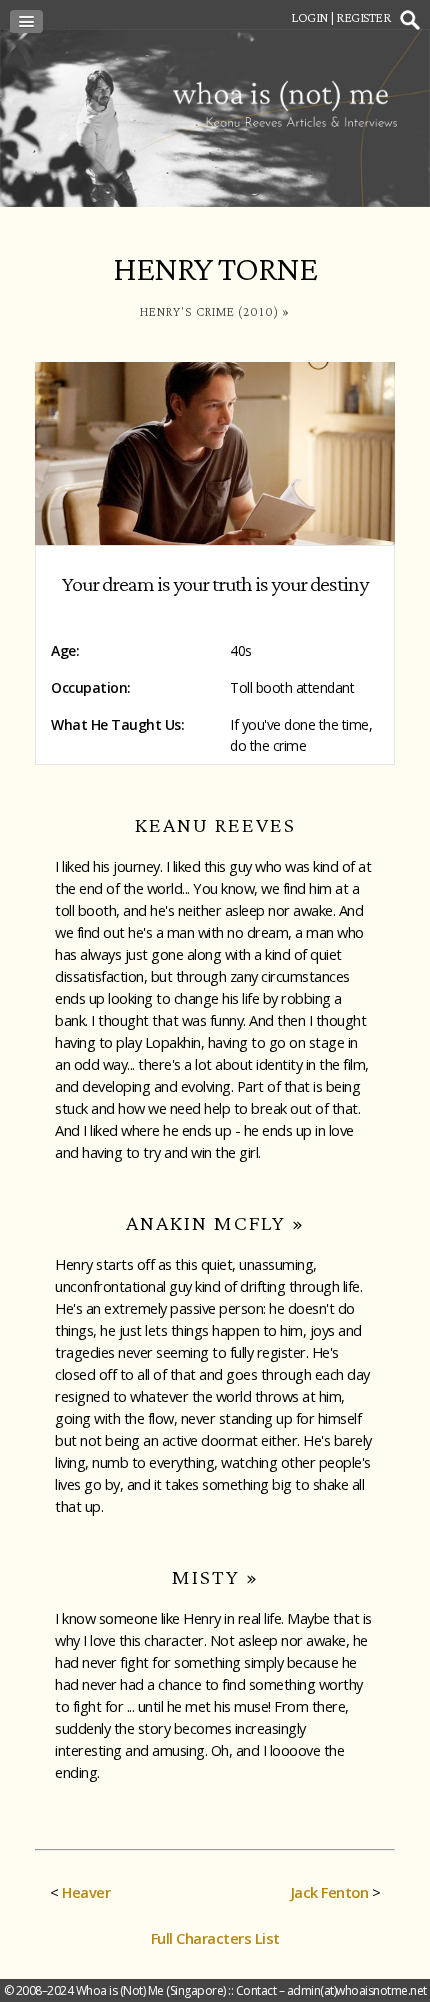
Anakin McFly (206, 1222)
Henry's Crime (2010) (209, 311)
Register (363, 17)
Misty (206, 1576)
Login (309, 17)
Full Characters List (215, 1938)
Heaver (86, 1892)
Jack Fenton (330, 1892)
